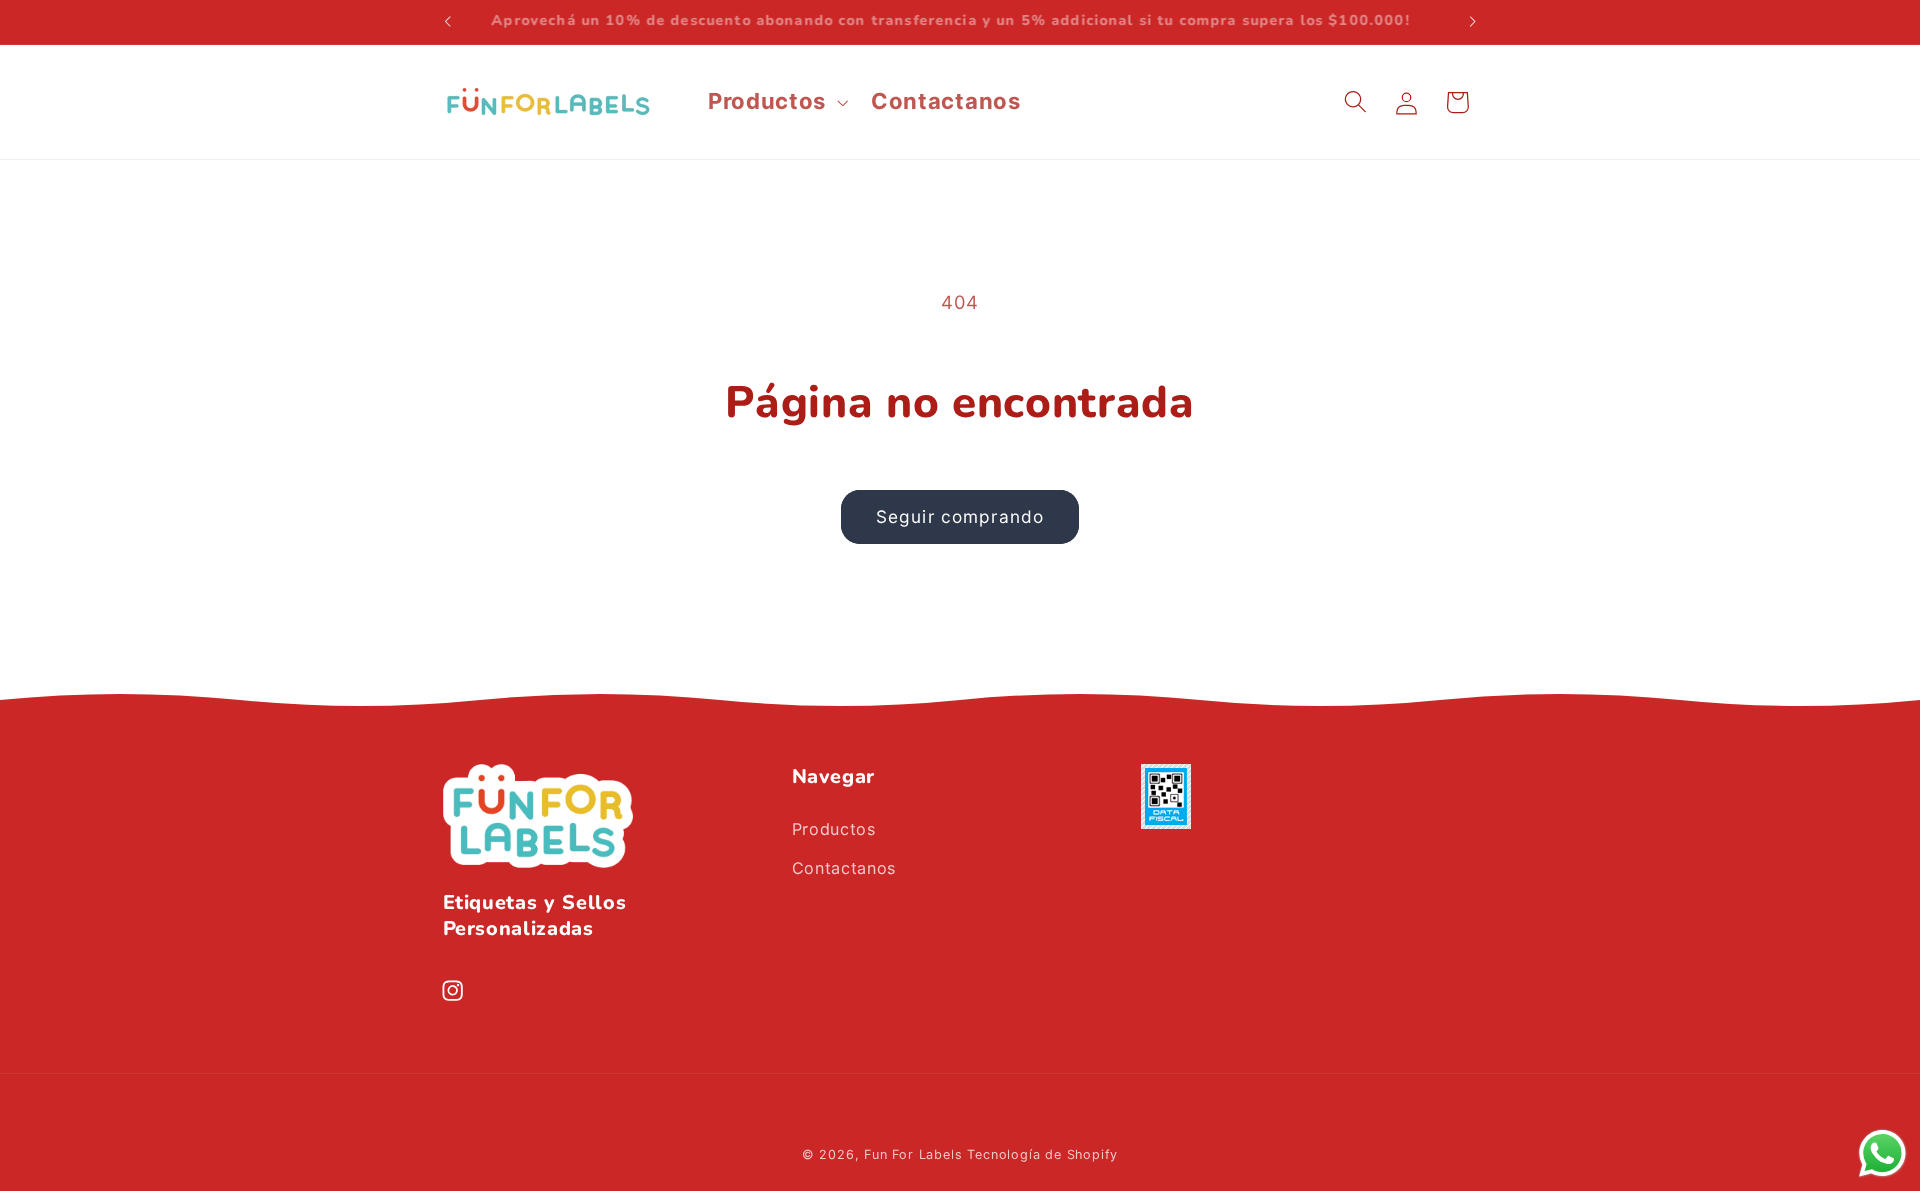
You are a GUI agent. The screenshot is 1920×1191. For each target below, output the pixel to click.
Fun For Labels (913, 1154)
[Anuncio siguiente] (1473, 22)
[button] (775, 101)
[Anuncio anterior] (447, 22)
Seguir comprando (960, 516)
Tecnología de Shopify (1042, 1154)
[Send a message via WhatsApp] (1882, 1153)
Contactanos (844, 868)
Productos (834, 829)
